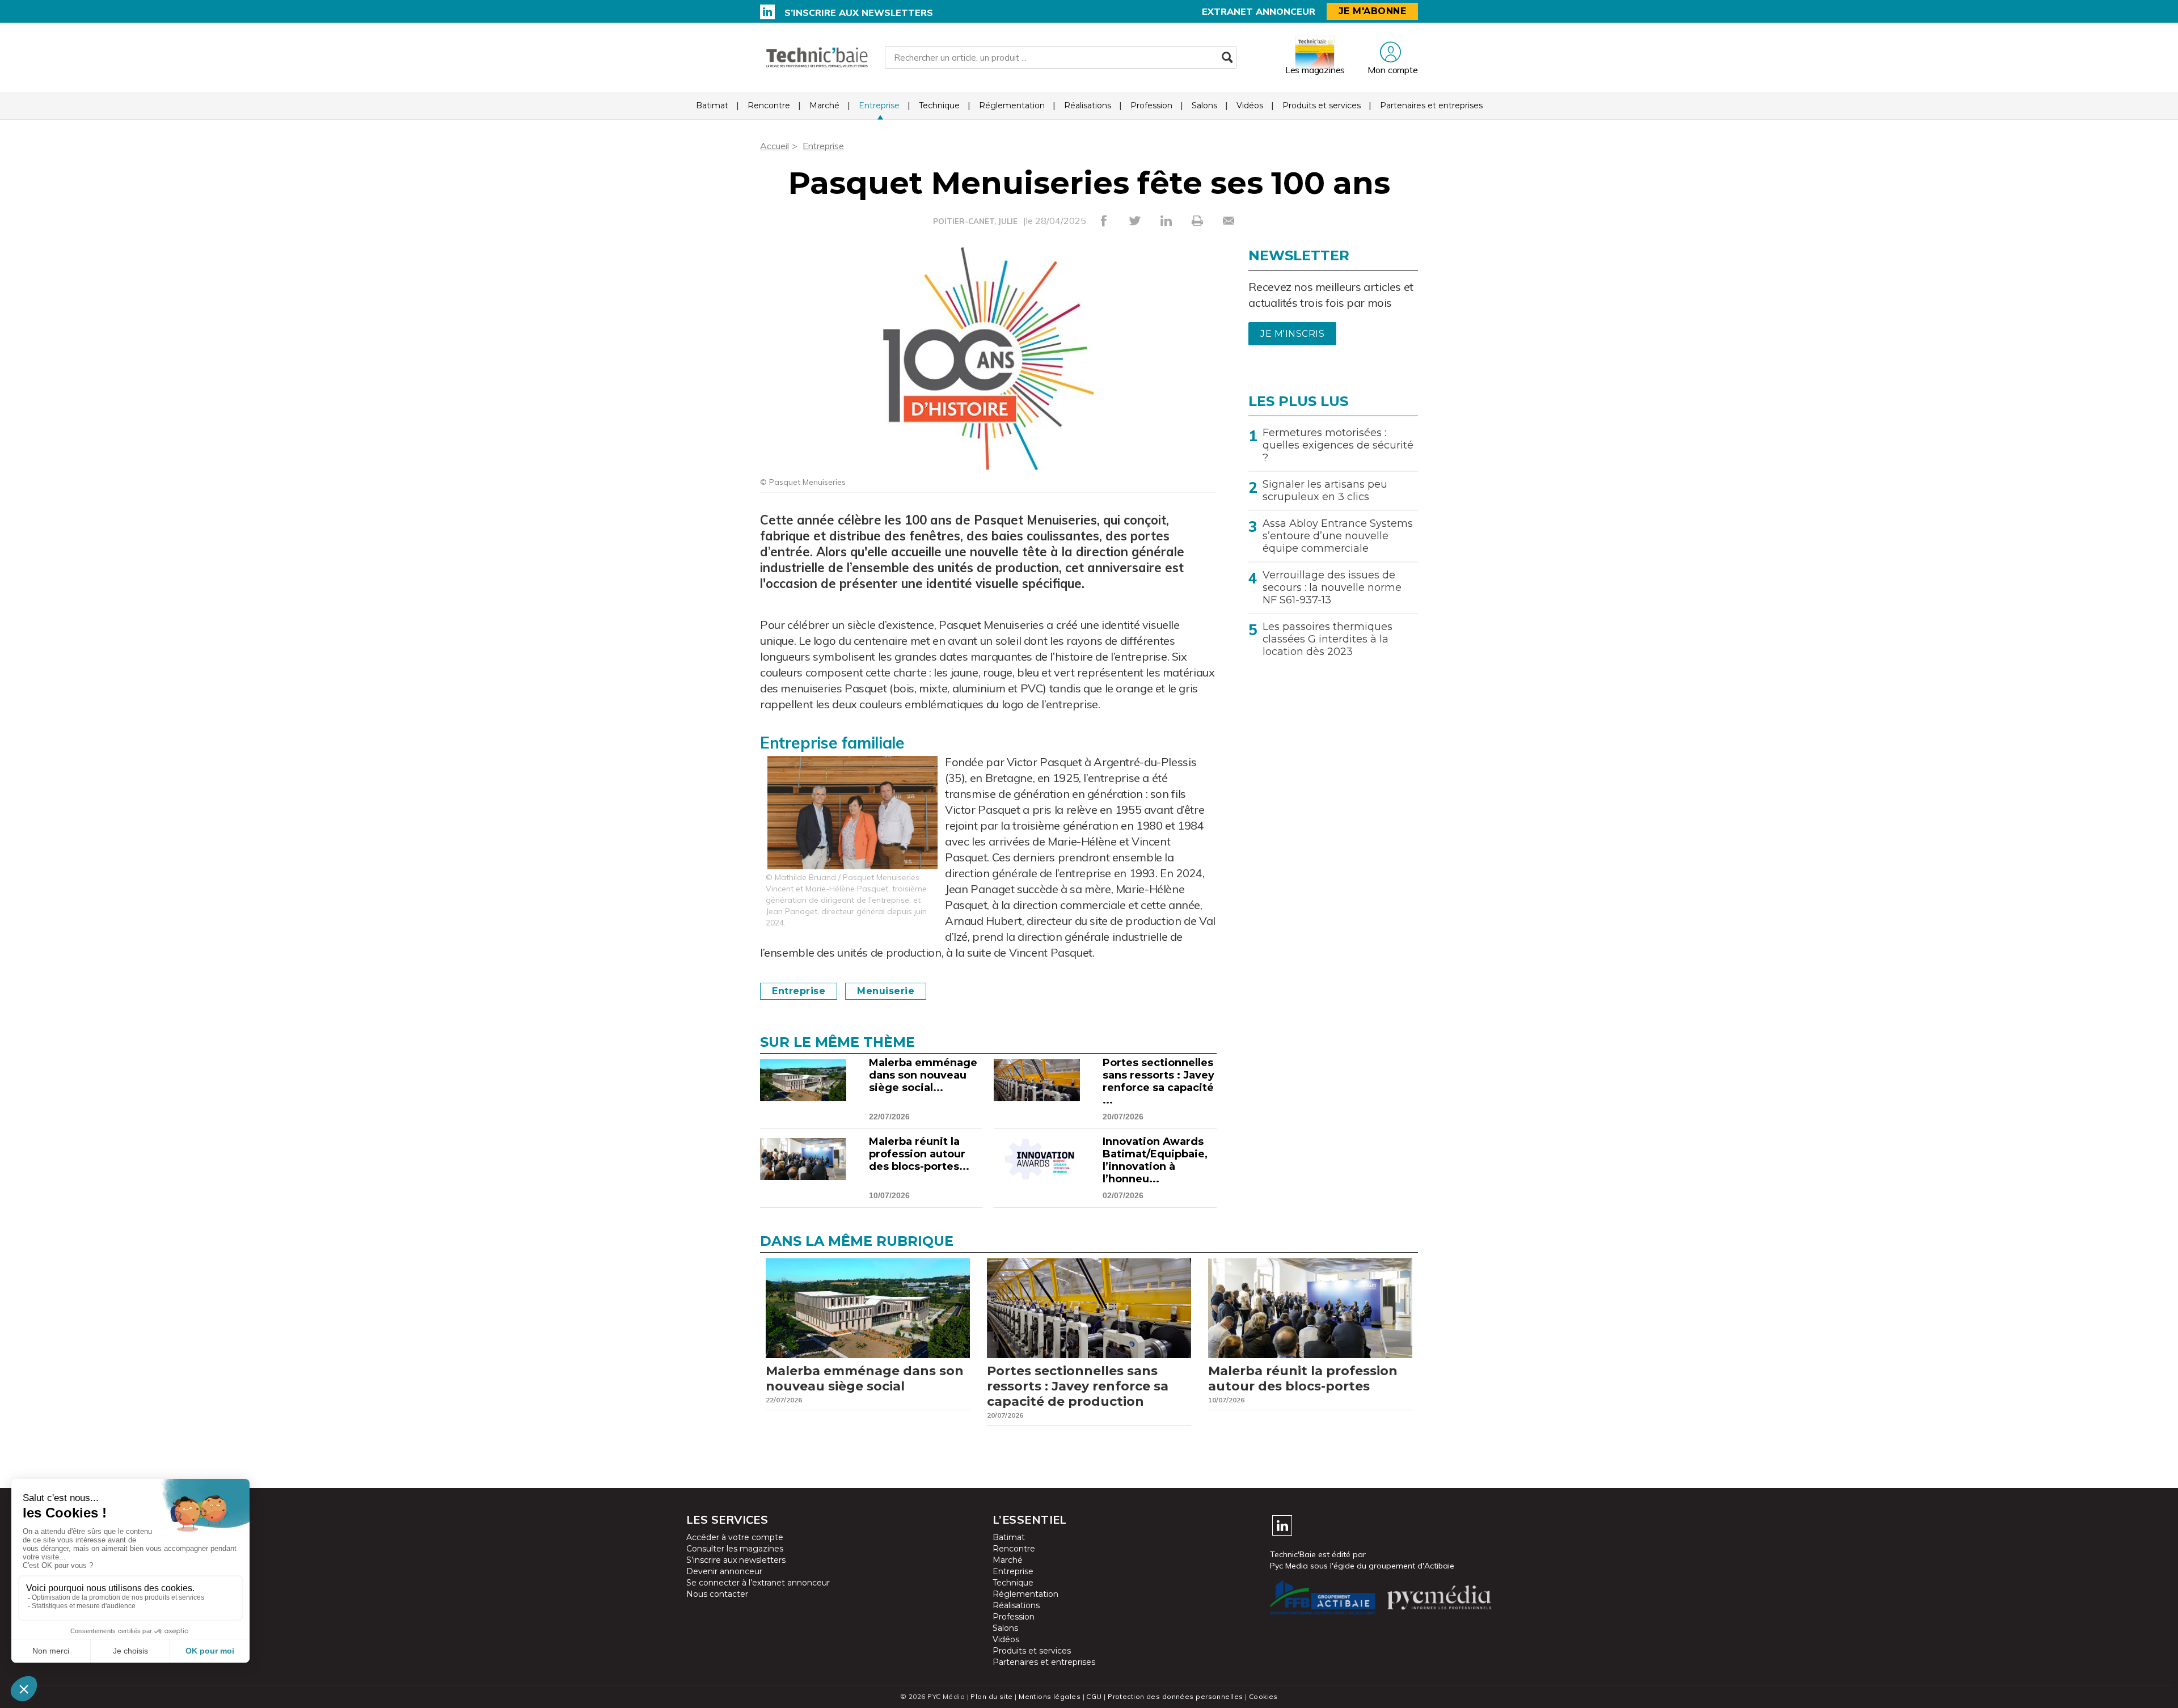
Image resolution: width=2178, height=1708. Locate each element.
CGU (1094, 1696)
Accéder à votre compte (735, 1537)
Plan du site (991, 1696)
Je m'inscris (1292, 334)
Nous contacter (717, 1594)
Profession (1151, 105)
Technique (939, 105)
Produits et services (1322, 105)
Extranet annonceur (1259, 11)
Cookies (1263, 1696)
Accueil (774, 146)
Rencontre (769, 105)
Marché (824, 105)
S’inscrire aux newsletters (859, 12)
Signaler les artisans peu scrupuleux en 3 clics (1325, 491)
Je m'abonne (1373, 11)
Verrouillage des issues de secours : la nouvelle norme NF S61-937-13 (1332, 587)
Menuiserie (886, 991)
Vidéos (1250, 105)
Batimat (712, 105)
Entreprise (879, 105)
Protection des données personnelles (1175, 1696)
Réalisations (1088, 105)
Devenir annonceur (724, 1571)
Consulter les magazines (735, 1549)
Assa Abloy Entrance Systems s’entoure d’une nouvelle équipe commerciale (1338, 536)
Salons (1204, 105)
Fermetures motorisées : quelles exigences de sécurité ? (1338, 445)
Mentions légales (1050, 1696)
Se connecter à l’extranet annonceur (758, 1583)
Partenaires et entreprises (1431, 105)
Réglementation (1012, 105)
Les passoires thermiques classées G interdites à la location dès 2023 (1328, 639)
